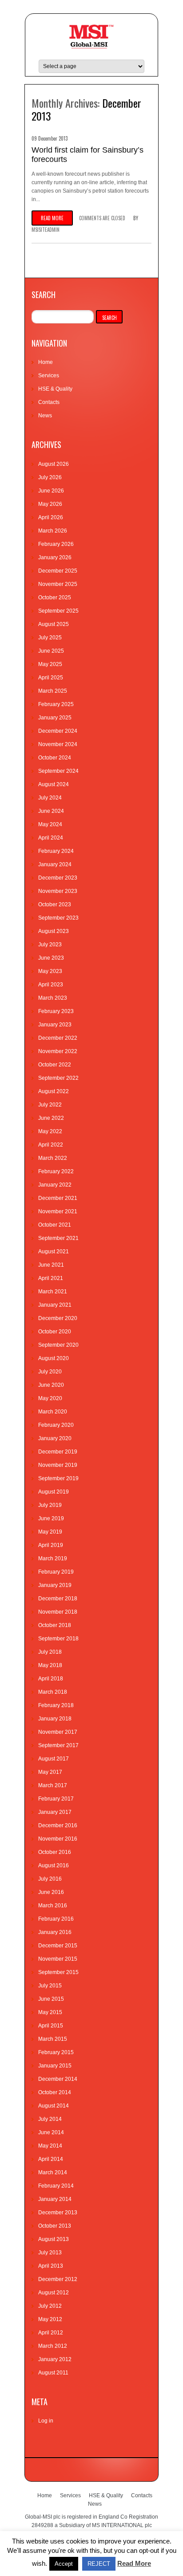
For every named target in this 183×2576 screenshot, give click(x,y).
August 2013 (54, 2239)
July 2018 (50, 1652)
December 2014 (58, 2079)
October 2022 (55, 1065)
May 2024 (50, 824)
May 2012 (50, 2319)
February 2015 (56, 2052)
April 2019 (51, 1545)
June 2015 (51, 1999)
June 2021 (51, 1265)
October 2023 (55, 904)
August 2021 (54, 1252)
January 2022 (55, 1185)
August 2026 (54, 464)
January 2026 (55, 557)
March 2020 (53, 1412)
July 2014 (50, 2119)
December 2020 (58, 1318)
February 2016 (56, 1919)
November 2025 (58, 584)
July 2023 (50, 945)
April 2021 (51, 1278)
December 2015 (58, 1946)
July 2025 (50, 638)
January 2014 (55, 2199)
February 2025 (56, 704)
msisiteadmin (46, 230)
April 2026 (51, 517)
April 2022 (51, 1145)
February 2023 (56, 1011)
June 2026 (51, 491)
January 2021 (55, 1305)
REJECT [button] (99, 2564)
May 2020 (50, 1398)
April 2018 (51, 1679)
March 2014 (53, 2172)
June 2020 (51, 1385)
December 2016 (58, 1825)
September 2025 (58, 611)
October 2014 (55, 2092)
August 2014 (54, 2106)
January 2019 (55, 1585)
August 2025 (54, 624)
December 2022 (58, 1038)
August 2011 (53, 2373)
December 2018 (58, 1599)
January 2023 (55, 1025)
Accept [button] (64, 2564)
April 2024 (51, 838)
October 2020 (55, 1332)
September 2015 (58, 1972)
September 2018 (58, 1639)
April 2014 (51, 2159)
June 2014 (51, 2132)
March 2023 (53, 998)
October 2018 (55, 1625)
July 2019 (50, 1505)
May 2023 (50, 971)
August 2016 (54, 1865)
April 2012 (51, 2333)
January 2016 (55, 1932)
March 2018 (53, 1692)
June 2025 (51, 651)
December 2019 (58, 1452)
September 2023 (58, 918)
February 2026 (56, 544)
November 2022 (58, 1051)
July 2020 (50, 1372)
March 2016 (53, 1906)
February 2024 (56, 851)
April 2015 (51, 2026)
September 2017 (58, 1745)
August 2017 (54, 1759)
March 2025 (53, 691)
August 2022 (54, 1091)
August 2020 (54, 1358)
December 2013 (58, 2213)
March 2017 (53, 1785)
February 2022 (56, 1171)
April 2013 (51, 2266)
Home (46, 362)
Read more (52, 218)
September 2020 (58, 1345)
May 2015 (50, 2012)
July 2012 (50, 2306)
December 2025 (58, 571)
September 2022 (58, 1078)
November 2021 (58, 1211)
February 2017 (56, 1799)
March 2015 (53, 2039)
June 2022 (51, 1118)
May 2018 (50, 1665)
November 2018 (58, 1612)
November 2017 (58, 1732)
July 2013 (50, 2253)
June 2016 (51, 1892)
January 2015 (55, 2066)
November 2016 (58, 1839)
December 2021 (58, 1198)
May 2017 (50, 1772)
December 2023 (58, 878)
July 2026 (50, 477)
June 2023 (51, 958)
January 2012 (55, 2359)
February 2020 (56, 1425)
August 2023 (54, 931)
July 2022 (50, 1105)
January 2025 (55, 718)
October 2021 (55, 1225)
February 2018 (56, 1705)
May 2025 (50, 664)
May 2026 (50, 504)
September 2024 (58, 771)
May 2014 (50, 2146)
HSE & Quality (55, 389)
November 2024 (58, 744)
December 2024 (58, 731)
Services (49, 375)
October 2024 (55, 758)
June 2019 (51, 1518)
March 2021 (53, 1292)
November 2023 (58, 891)
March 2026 (53, 531)
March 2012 (53, 2346)
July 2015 (50, 1986)
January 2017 (55, 1812)
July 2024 (50, 798)
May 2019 (50, 1532)
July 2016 (50, 1879)
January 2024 (55, 864)
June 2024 (51, 811)
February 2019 (56, 1572)
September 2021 (58, 1238)
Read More (134, 2563)
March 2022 (53, 1158)
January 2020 (55, 1438)
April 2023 (51, 985)
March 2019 (53, 1559)
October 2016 (55, 1852)
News (45, 416)
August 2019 (54, 1492)
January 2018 (55, 1719)
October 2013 (55, 2226)
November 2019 (58, 1465)
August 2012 (54, 2293)
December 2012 (58, 2279)
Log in (46, 2421)
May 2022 (50, 1131)
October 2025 (55, 598)
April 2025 (51, 678)
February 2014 (56, 2186)
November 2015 (58, 1959)
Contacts (49, 402)
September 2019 (58, 1478)
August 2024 (54, 784)
